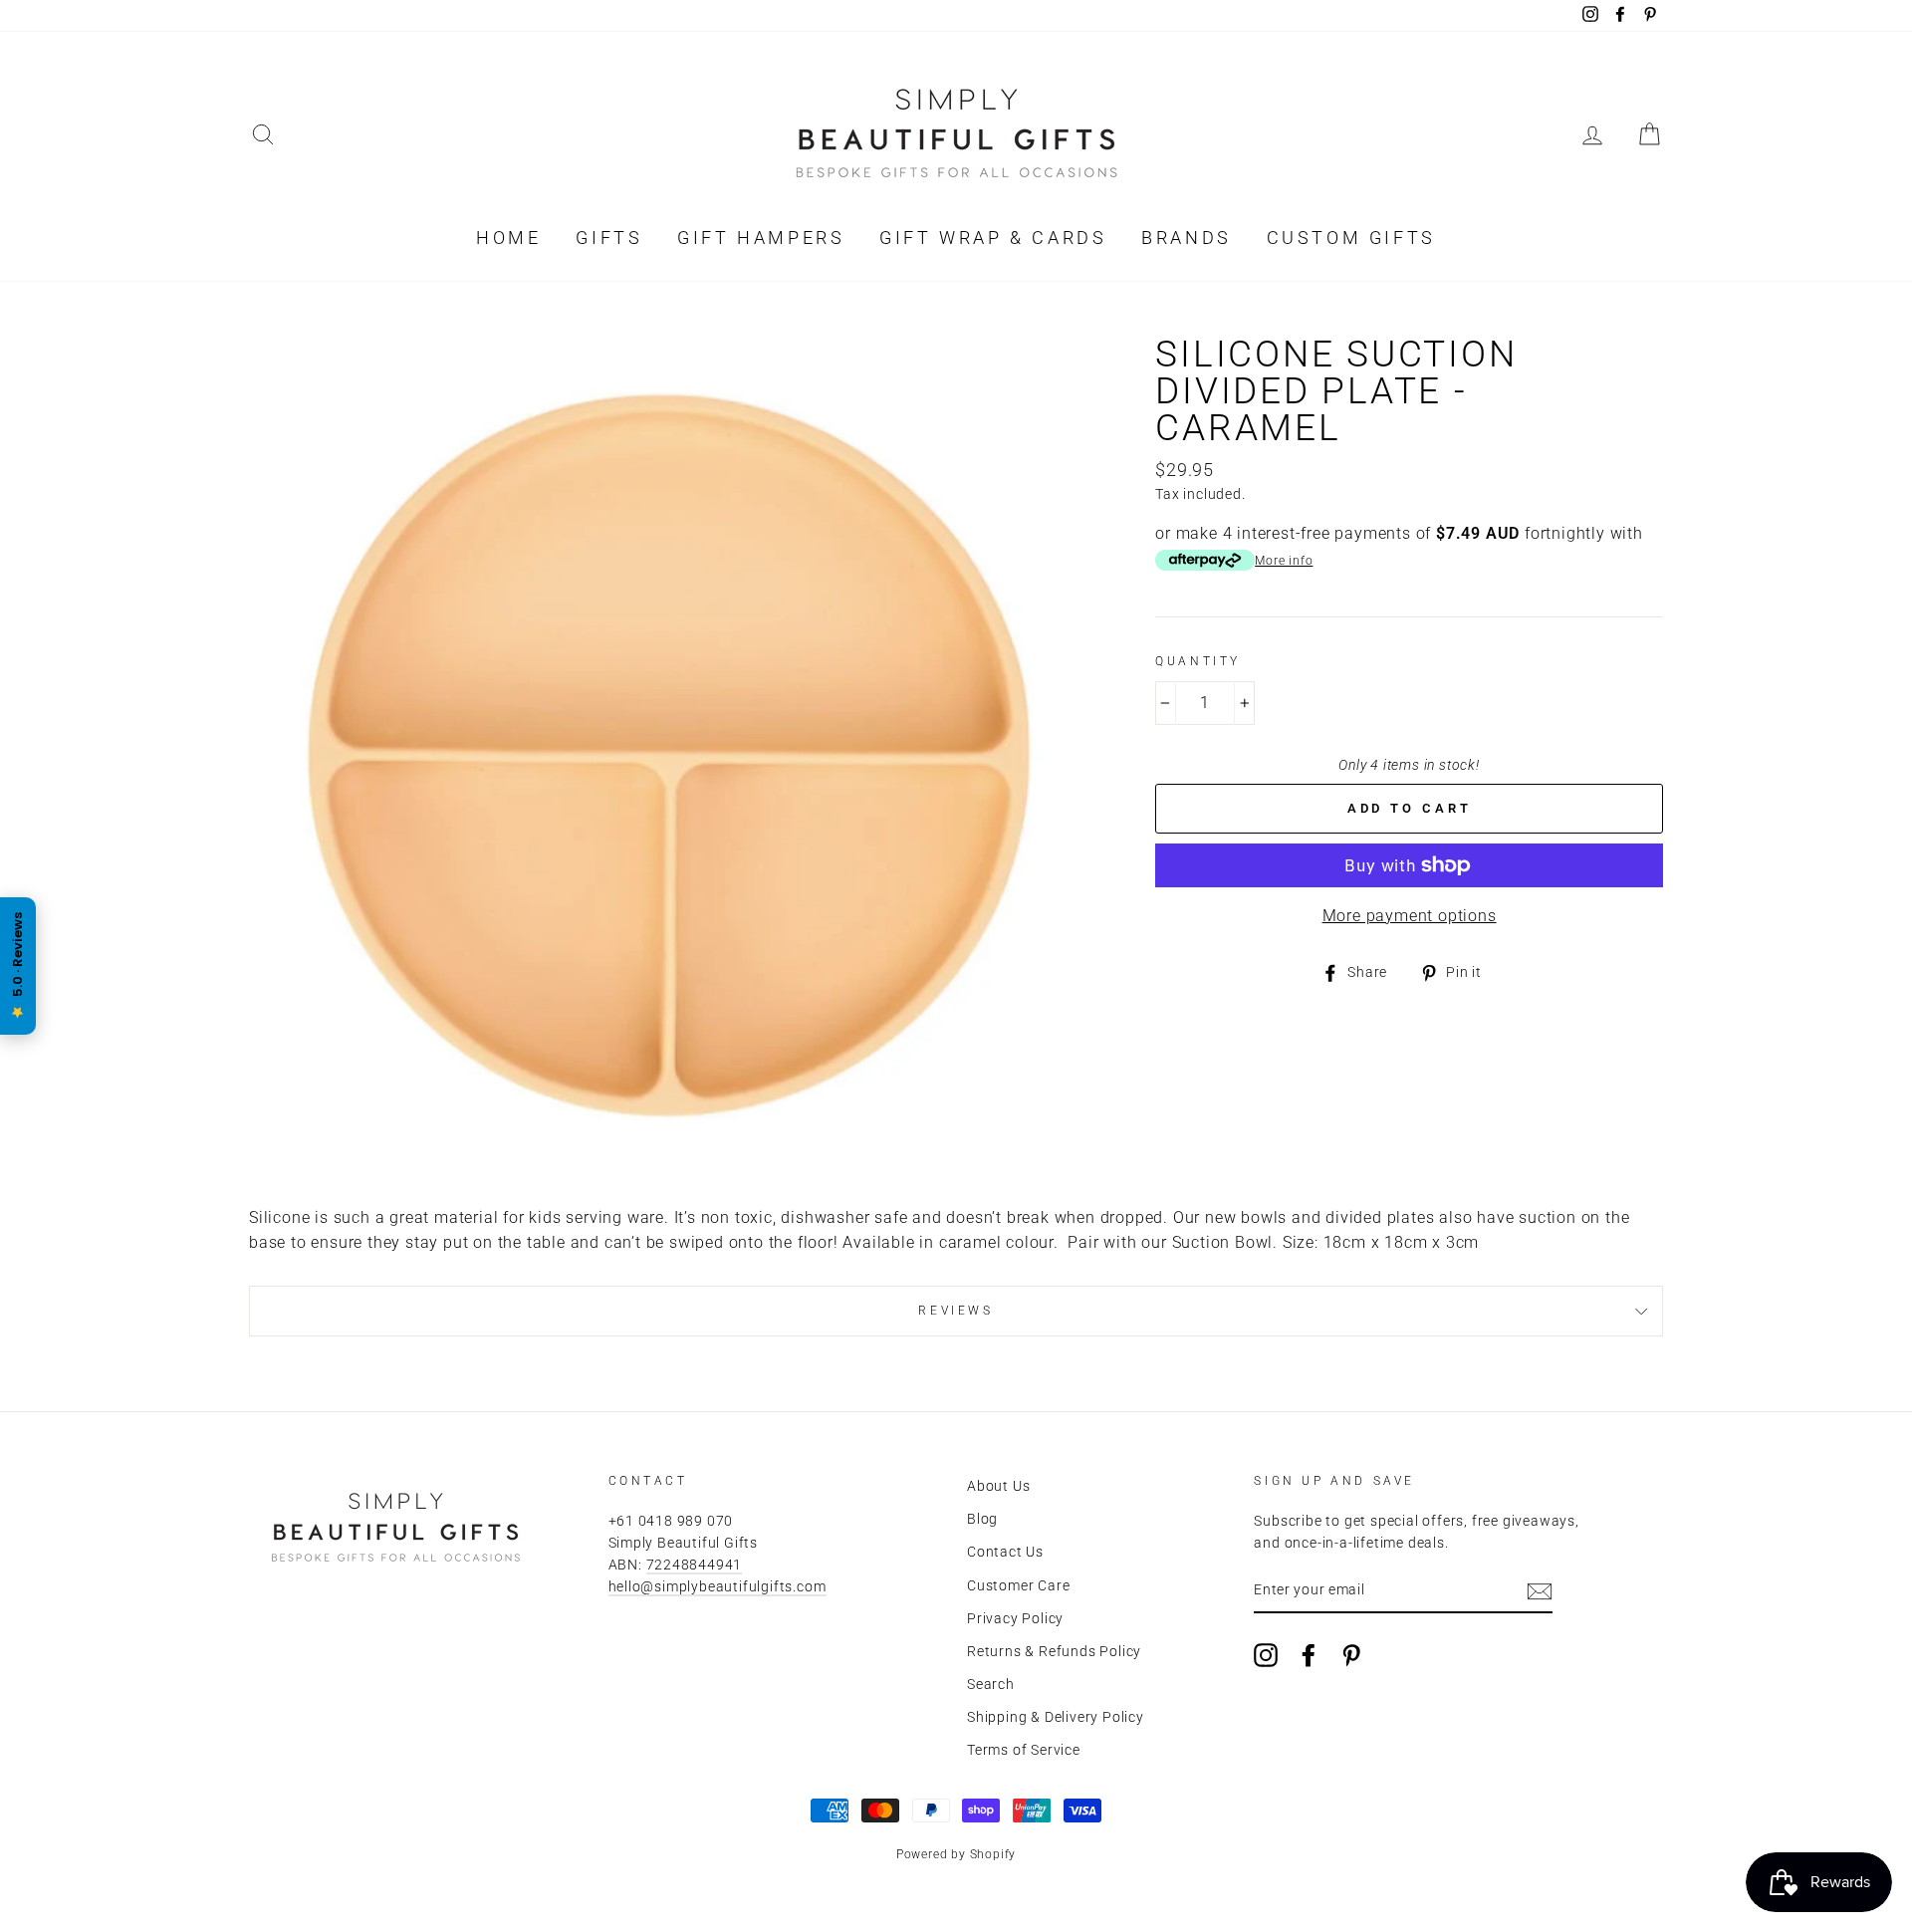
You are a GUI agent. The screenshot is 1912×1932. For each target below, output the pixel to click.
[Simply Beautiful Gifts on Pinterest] (1351, 1655)
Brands (1187, 238)
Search (991, 1684)
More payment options (1410, 916)
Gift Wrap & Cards (993, 238)
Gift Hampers (761, 238)
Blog (982, 1519)
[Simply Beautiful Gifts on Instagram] (1266, 1655)
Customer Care (1018, 1585)
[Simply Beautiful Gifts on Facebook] (1309, 1655)
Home (508, 238)
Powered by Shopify (956, 1854)
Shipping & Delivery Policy (1056, 1717)
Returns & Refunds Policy (1054, 1651)
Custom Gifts (1351, 238)
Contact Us (1005, 1552)
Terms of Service (1024, 1750)
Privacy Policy (1015, 1618)
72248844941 (695, 1565)
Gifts (609, 238)
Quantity (1198, 661)
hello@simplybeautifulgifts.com (717, 1586)
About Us (998, 1486)
